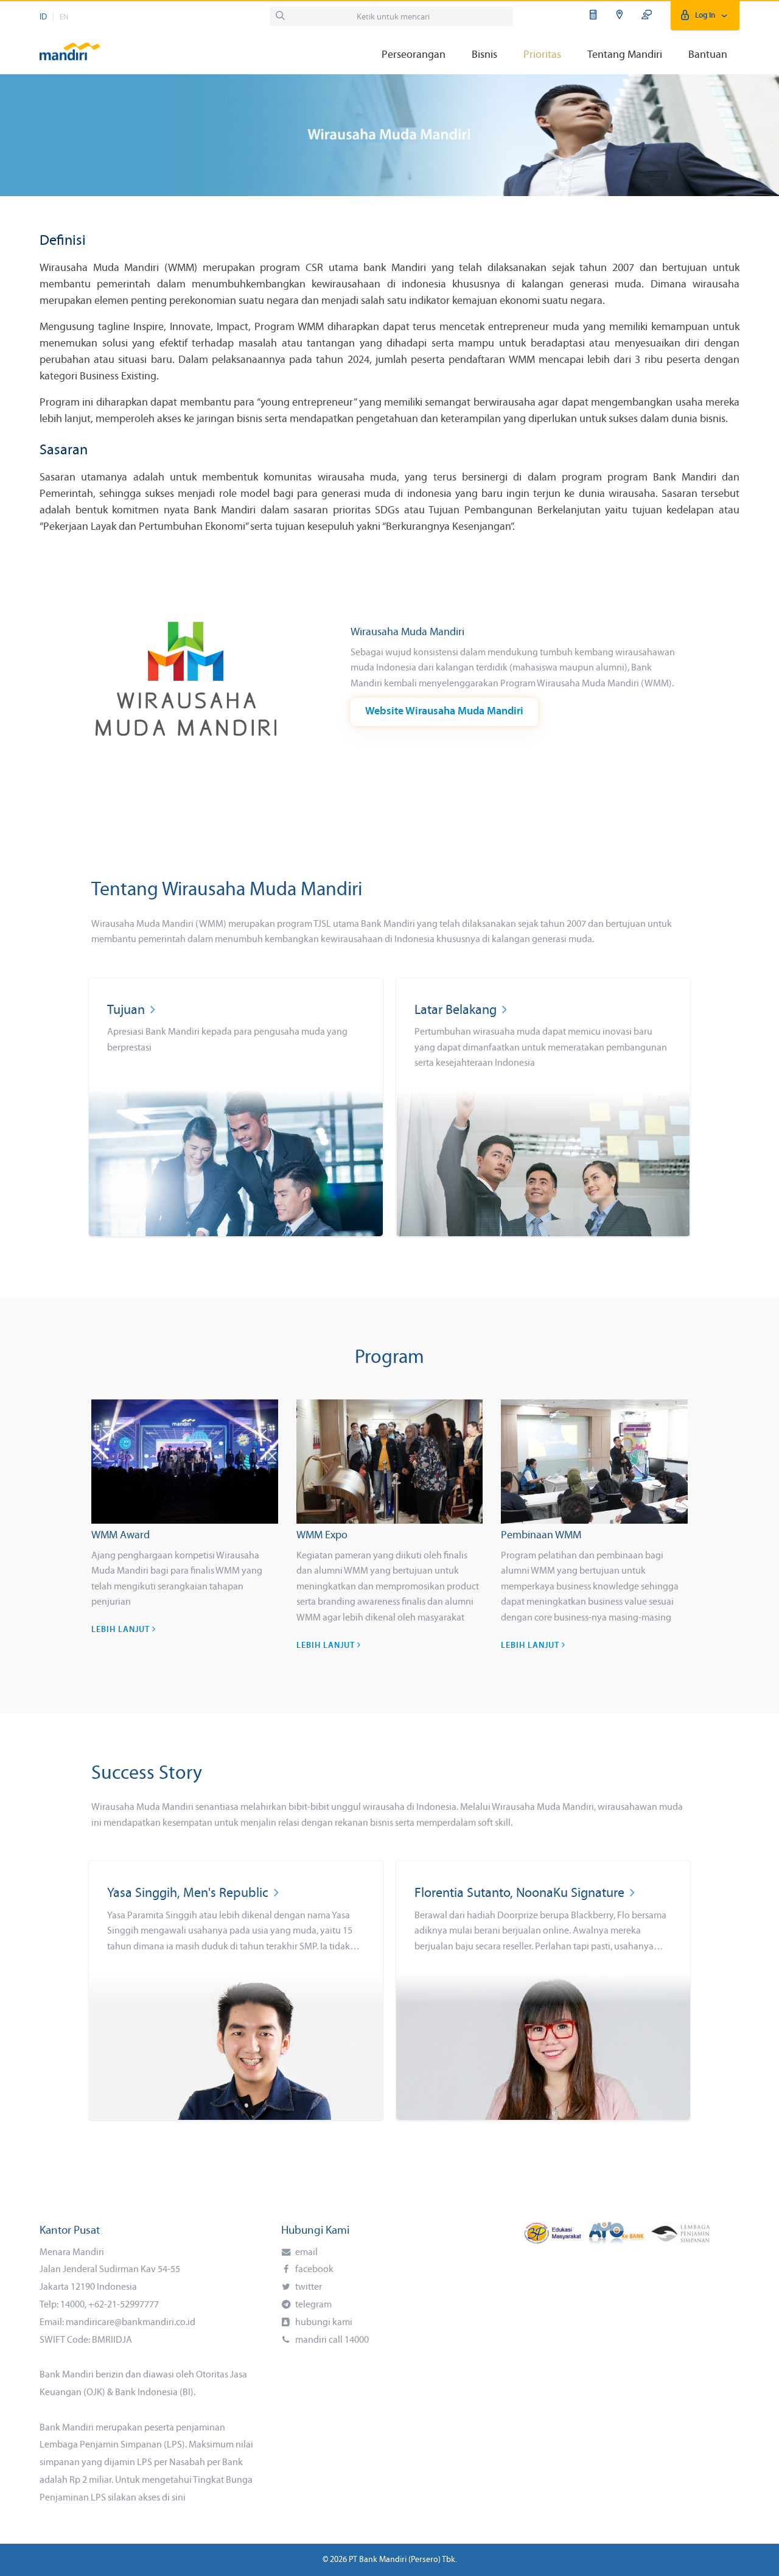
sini (179, 2498)
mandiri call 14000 (331, 2340)
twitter (308, 2287)
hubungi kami (323, 2323)
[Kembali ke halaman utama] (70, 46)
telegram (313, 2305)
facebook (313, 2270)
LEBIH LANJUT (122, 1630)
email (306, 2253)
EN (64, 17)
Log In (705, 16)
